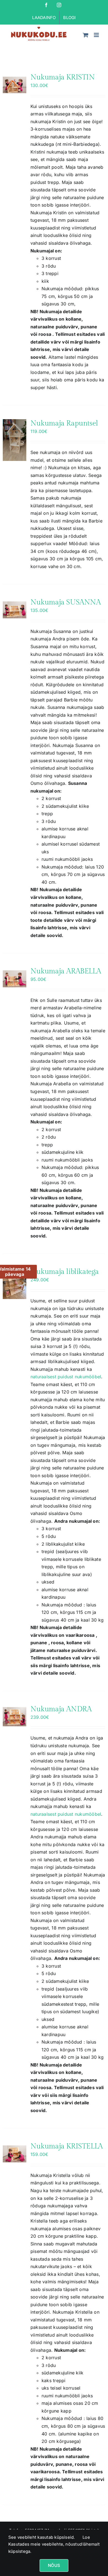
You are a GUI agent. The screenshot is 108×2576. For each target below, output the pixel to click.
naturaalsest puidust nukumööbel (66, 1377)
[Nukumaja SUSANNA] (15, 610)
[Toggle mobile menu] (97, 35)
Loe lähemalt (91, 2541)
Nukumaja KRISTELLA (67, 2146)
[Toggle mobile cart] (86, 35)
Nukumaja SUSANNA (66, 602)
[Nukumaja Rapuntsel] (15, 440)
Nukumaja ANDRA (61, 1709)
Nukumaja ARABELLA (66, 971)
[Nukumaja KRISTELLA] (15, 2154)
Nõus (54, 2565)
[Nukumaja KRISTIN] (15, 85)
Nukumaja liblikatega (65, 1272)
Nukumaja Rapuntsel (64, 423)
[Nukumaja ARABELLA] (15, 979)
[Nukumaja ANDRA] (15, 1717)
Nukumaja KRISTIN (63, 77)
